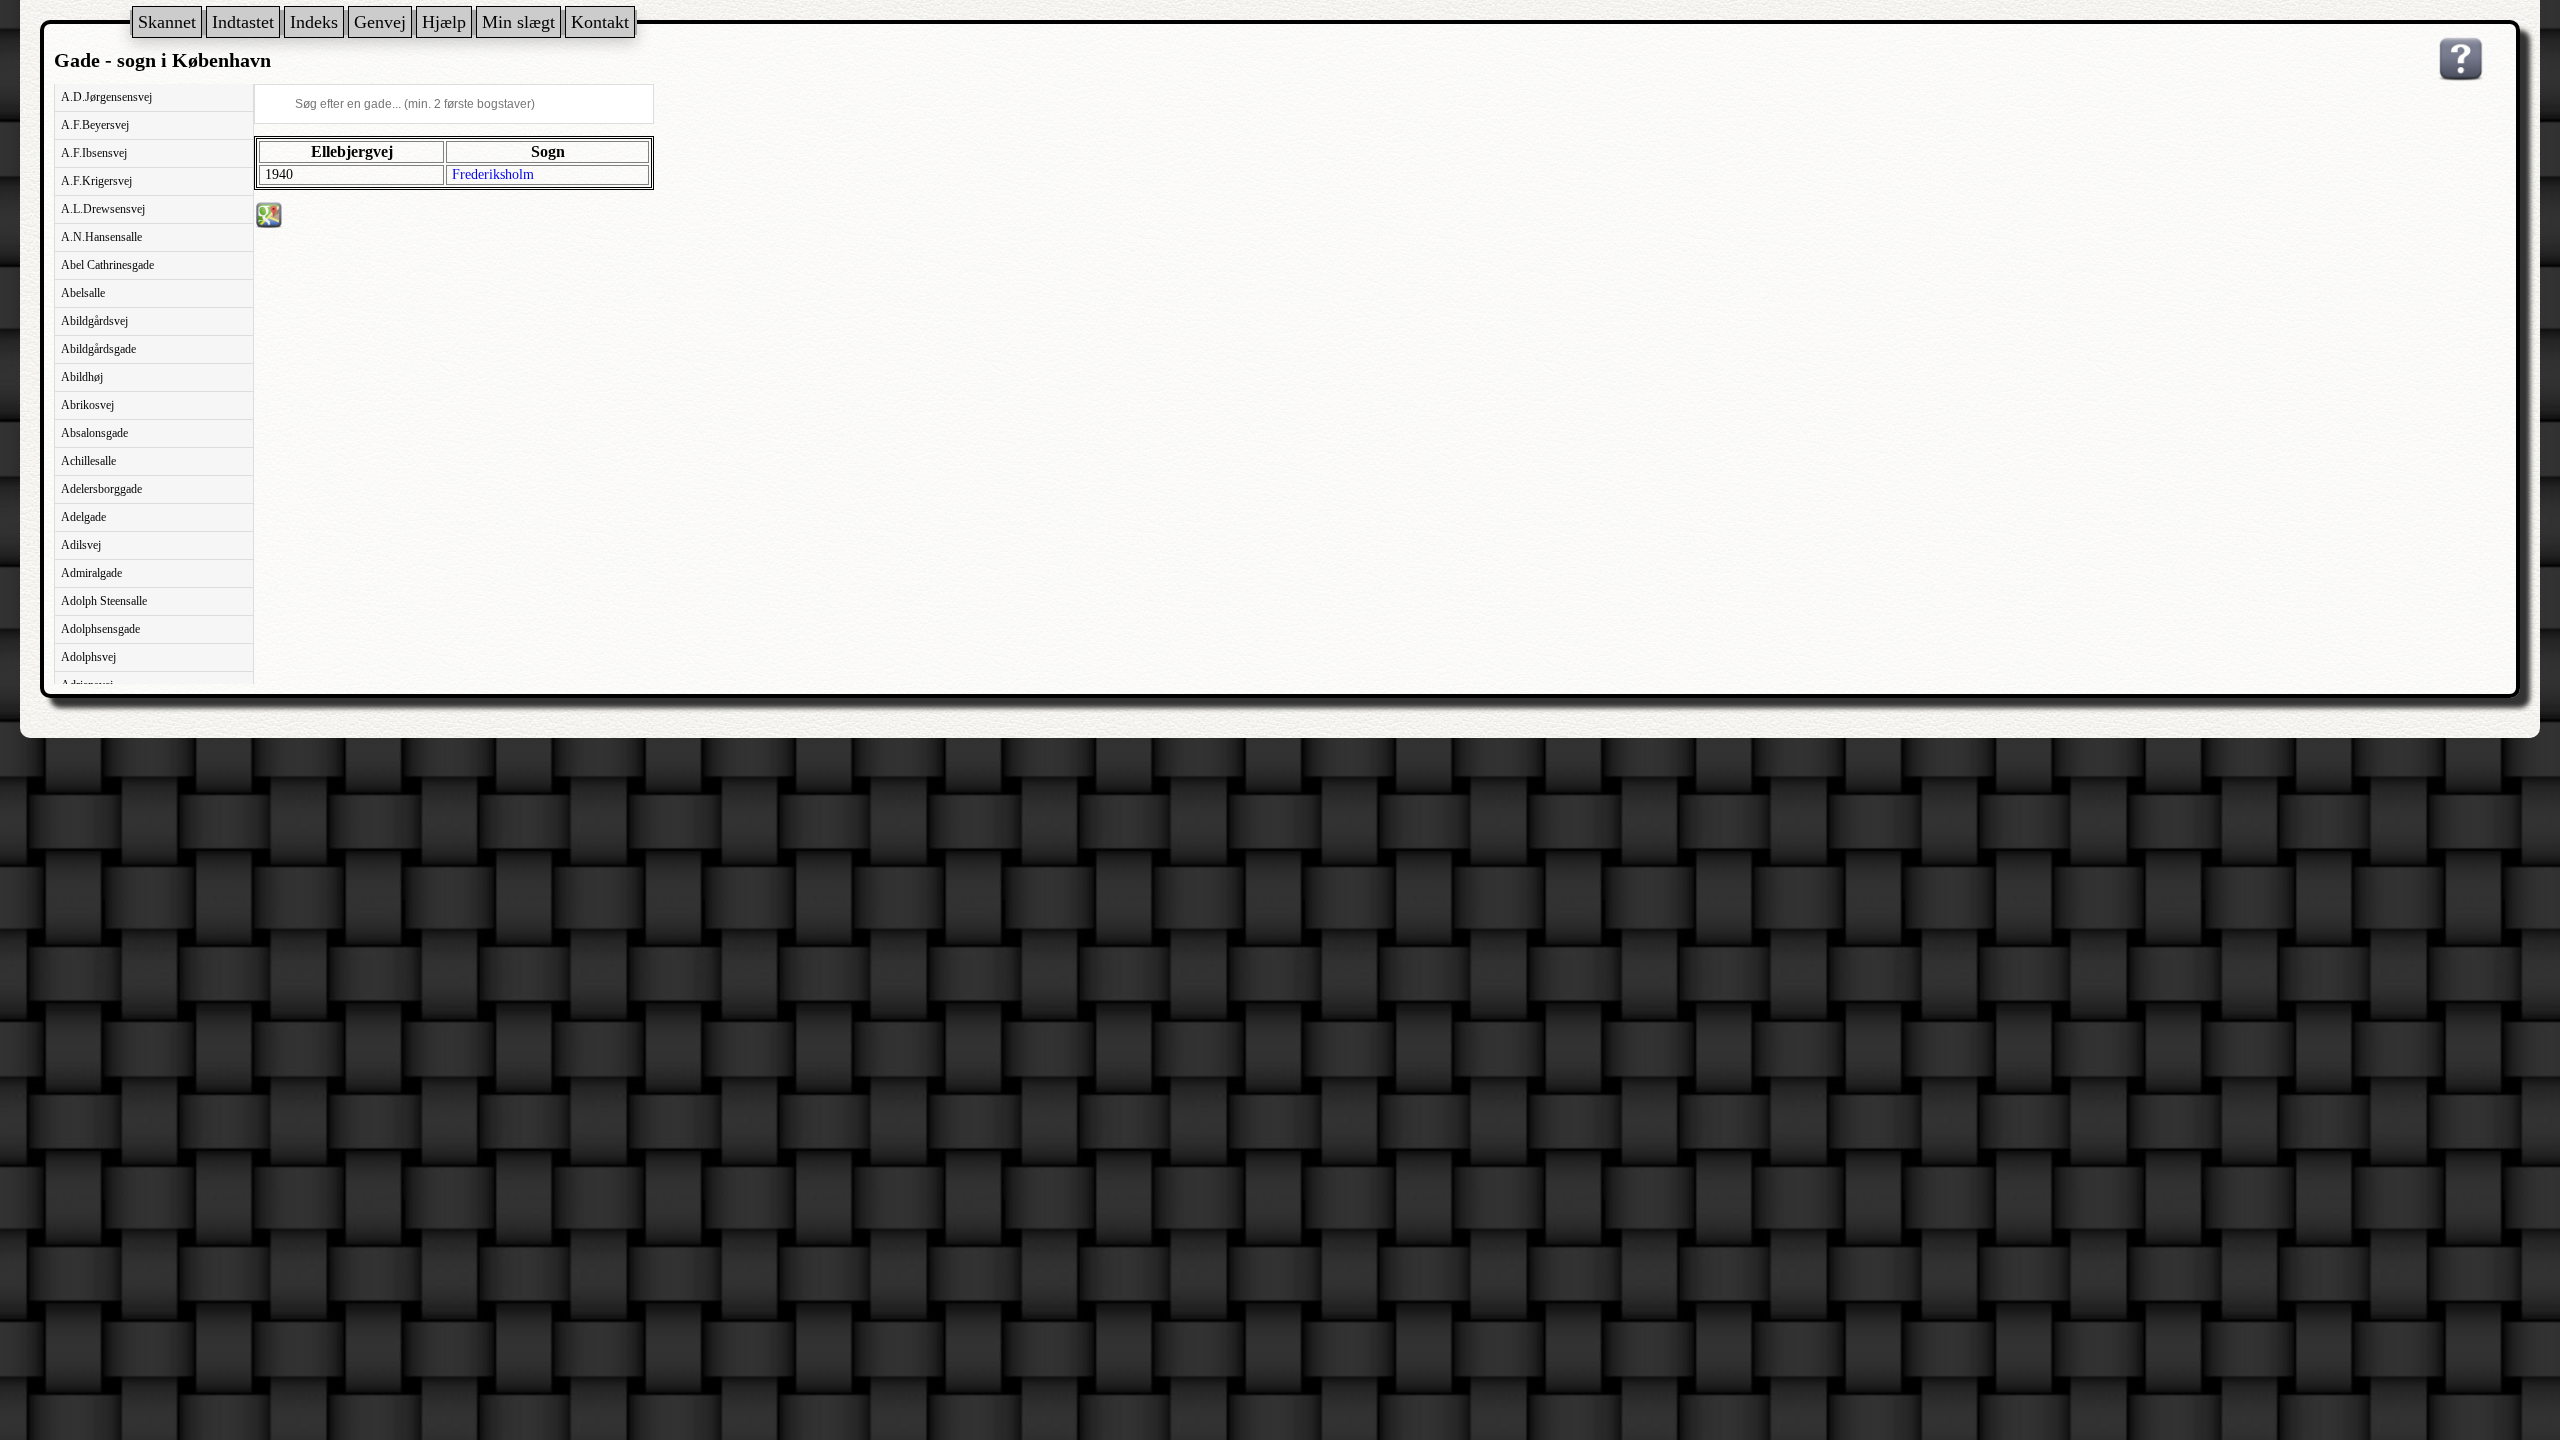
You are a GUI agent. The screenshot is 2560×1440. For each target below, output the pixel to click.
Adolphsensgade (100, 629)
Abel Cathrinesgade (107, 265)
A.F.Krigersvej (96, 181)
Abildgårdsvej (94, 321)
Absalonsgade (94, 433)
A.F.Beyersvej (95, 125)
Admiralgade (91, 573)
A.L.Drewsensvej (103, 209)
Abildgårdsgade (98, 349)
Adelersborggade (101, 489)
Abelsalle (83, 293)
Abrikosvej (87, 405)
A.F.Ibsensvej (94, 153)
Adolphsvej (88, 657)
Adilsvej (81, 545)
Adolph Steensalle (104, 601)
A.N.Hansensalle (101, 237)
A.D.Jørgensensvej (106, 97)
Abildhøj (82, 377)
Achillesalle (88, 461)
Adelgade (83, 517)
